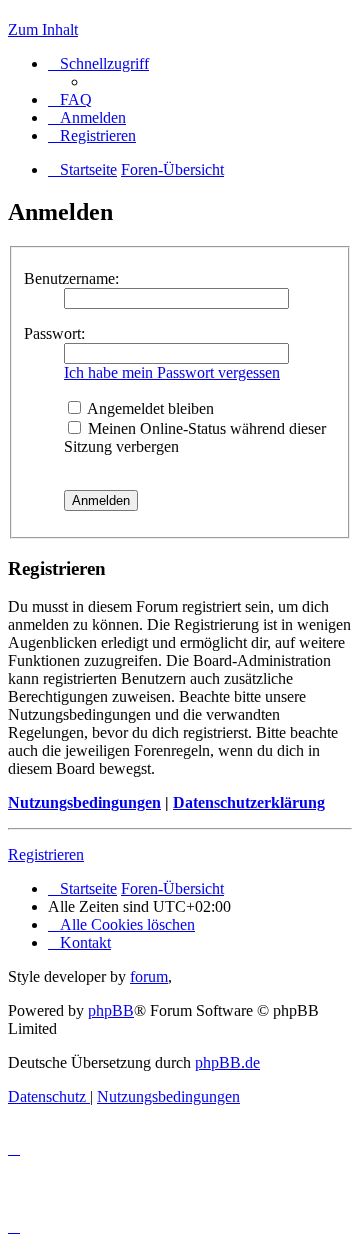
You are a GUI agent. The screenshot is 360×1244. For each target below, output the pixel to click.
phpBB (111, 1010)
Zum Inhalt (43, 29)
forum (149, 976)
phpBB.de (227, 1062)
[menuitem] (70, 99)
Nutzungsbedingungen (84, 802)
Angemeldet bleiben (149, 408)
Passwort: (54, 333)
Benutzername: (71, 278)
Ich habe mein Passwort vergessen (172, 372)
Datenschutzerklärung (249, 802)
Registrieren (46, 854)
